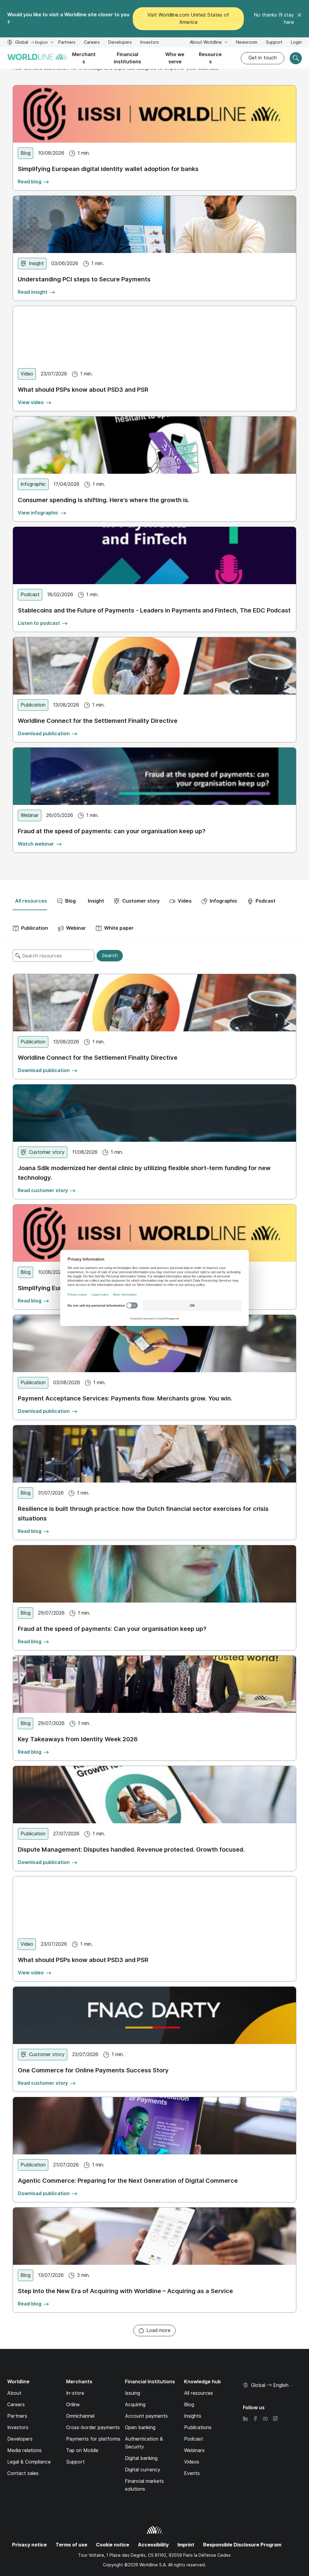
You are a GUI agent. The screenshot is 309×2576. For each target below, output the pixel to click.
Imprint (186, 2545)
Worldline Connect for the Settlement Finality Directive (98, 721)
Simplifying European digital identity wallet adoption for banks (108, 169)
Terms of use (71, 2545)
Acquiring (135, 2405)
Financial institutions (127, 58)
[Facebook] (255, 2419)
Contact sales (23, 2473)
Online (73, 2405)
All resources (199, 2393)
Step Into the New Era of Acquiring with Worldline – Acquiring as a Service (125, 2291)
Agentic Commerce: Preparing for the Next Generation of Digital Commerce (128, 2181)
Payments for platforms (93, 2439)
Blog (189, 2405)
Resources (210, 58)
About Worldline (206, 42)
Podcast (194, 2439)
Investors (150, 43)
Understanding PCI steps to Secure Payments (84, 279)
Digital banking (141, 2458)
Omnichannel (80, 2416)
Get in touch (263, 58)
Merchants (84, 58)
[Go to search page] (296, 58)
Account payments (146, 2416)
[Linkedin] (245, 2419)
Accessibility (153, 2545)
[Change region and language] (292, 2386)
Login (296, 42)
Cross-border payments (93, 2427)
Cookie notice (113, 2545)
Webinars (194, 2450)
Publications (198, 2427)
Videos (192, 2462)
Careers (92, 43)
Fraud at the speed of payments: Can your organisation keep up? (112, 1629)
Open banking (140, 2427)
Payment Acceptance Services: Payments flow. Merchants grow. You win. (125, 1398)
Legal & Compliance (29, 2462)
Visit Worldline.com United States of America (188, 19)
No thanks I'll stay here (274, 19)
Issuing (132, 2393)
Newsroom (247, 42)
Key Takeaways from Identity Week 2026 (78, 1739)
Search (110, 956)
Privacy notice (29, 2545)
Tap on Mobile (82, 2450)
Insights (193, 2416)
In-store (75, 2393)
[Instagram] (275, 2419)
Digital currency (143, 2470)
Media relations (24, 2450)
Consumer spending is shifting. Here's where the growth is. (104, 500)
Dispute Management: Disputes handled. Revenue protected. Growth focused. (131, 1850)
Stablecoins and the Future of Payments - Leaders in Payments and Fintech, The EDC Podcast (154, 610)
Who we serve (175, 58)
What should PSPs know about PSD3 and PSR (83, 390)
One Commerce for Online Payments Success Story (93, 2070)
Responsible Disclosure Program (242, 2545)
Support (274, 43)
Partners (67, 42)
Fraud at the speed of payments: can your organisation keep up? (112, 831)
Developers (120, 43)
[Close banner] (299, 19)
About (14, 2393)
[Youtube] (265, 2419)
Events (192, 2473)
